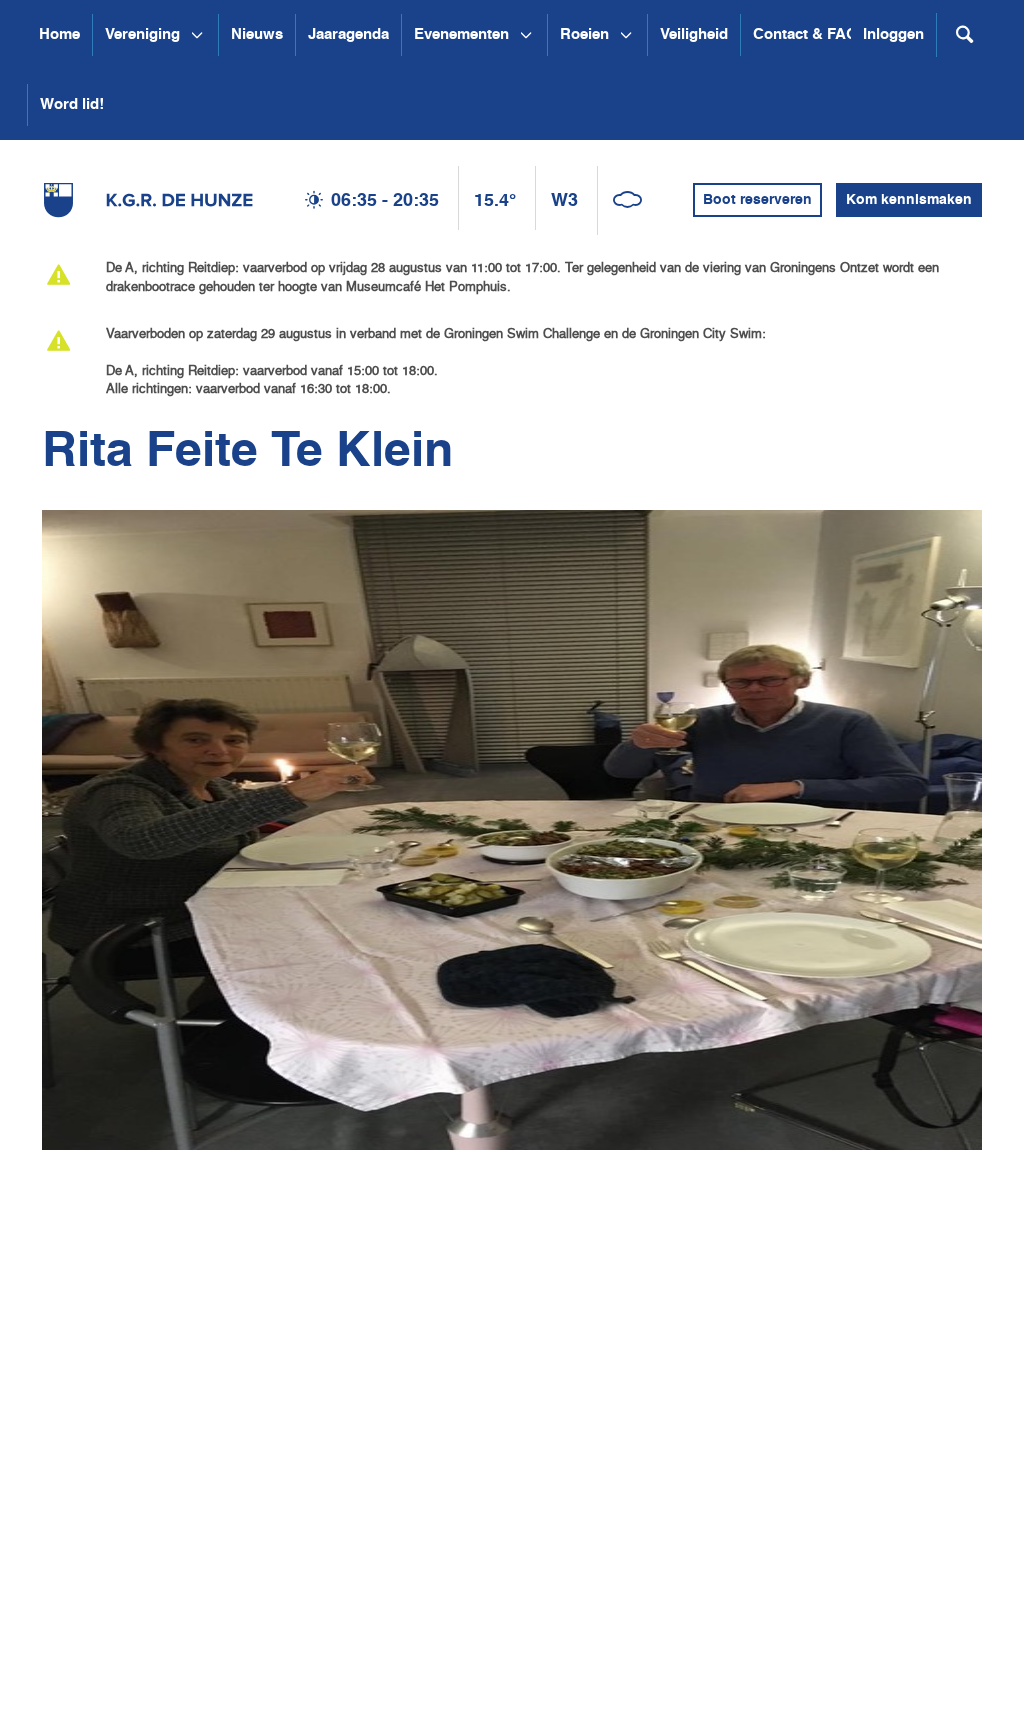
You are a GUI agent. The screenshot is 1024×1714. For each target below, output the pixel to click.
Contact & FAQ (805, 34)
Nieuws (257, 34)
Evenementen (461, 34)
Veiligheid (694, 34)
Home (59, 34)
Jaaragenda (348, 34)
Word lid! (72, 104)
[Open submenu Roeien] (626, 35)
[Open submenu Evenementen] (526, 35)
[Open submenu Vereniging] (197, 35)
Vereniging (142, 34)
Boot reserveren (757, 200)
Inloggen (893, 34)
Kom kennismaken (909, 200)
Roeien (584, 34)
